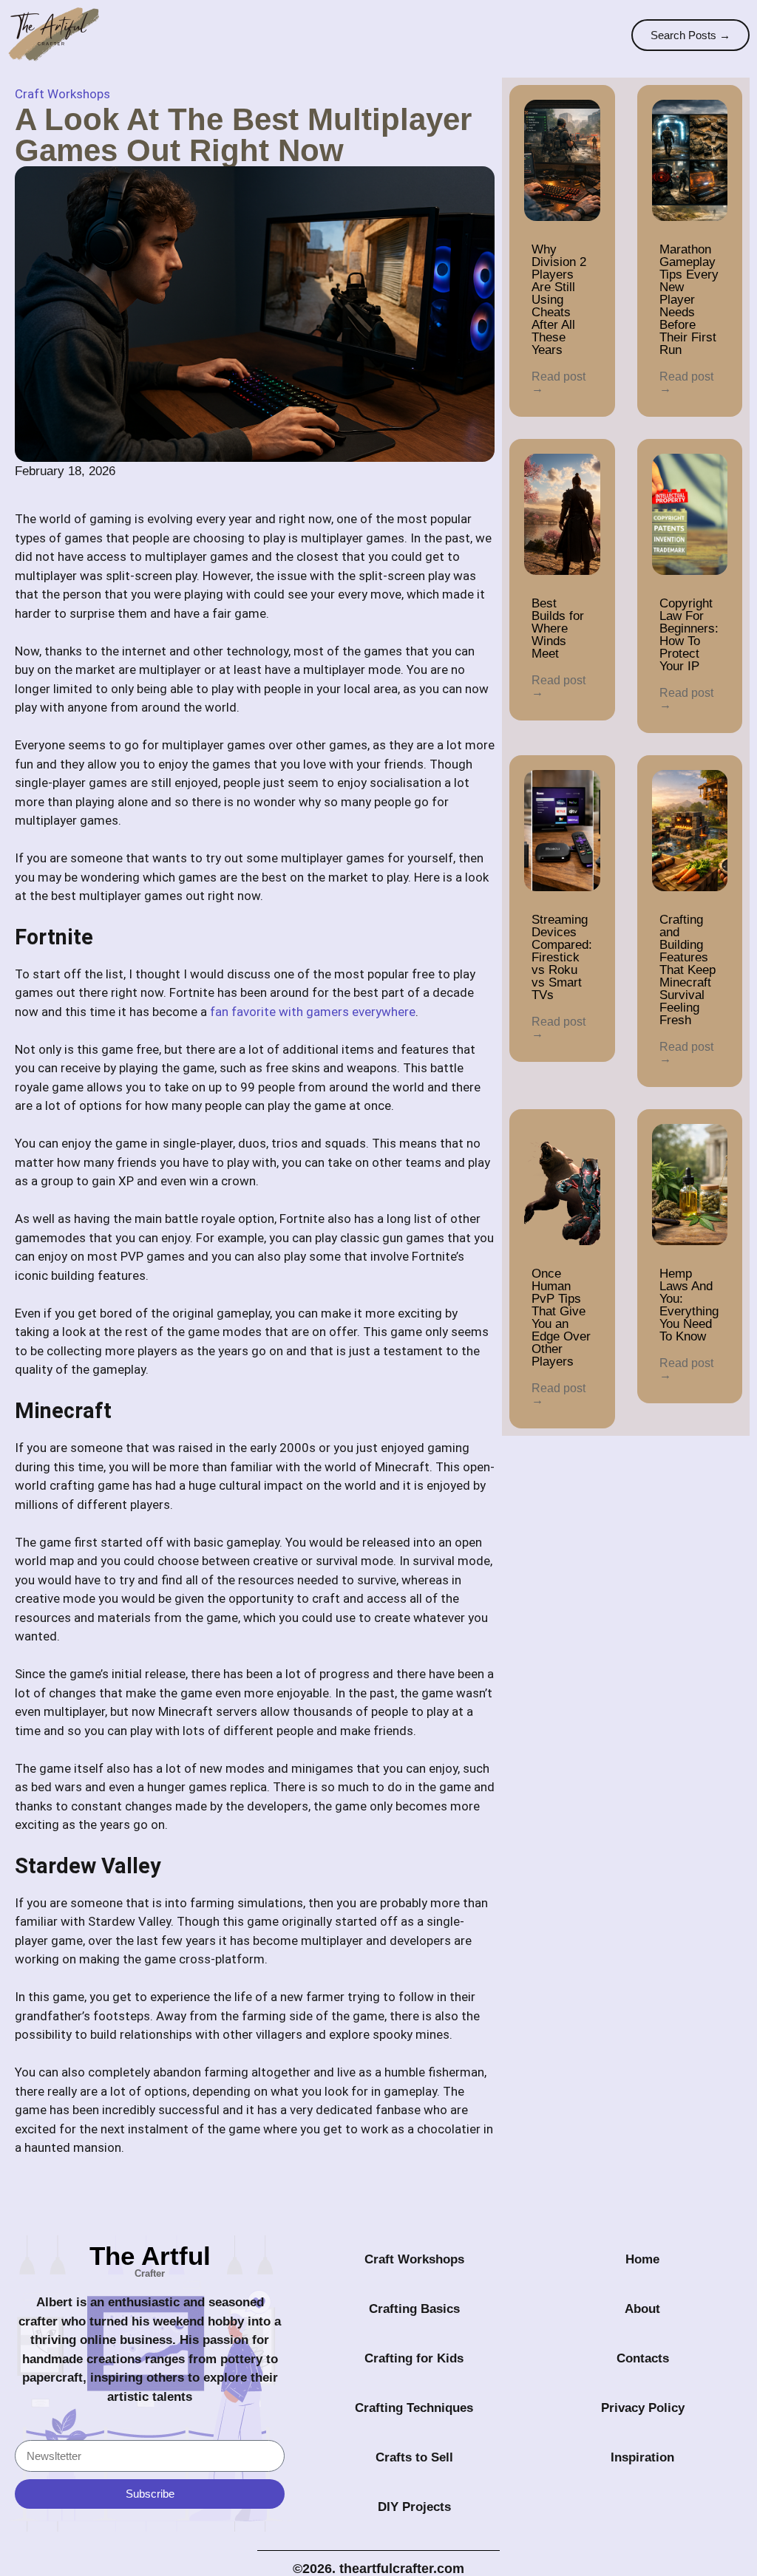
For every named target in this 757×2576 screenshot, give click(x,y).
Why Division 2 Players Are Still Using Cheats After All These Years (559, 300)
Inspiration (642, 2457)
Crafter (150, 2273)
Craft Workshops (62, 94)
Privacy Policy (643, 2408)
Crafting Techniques (414, 2408)
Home (642, 2259)
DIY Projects (414, 2507)
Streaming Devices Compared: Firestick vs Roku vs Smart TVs (562, 957)
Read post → (559, 382)
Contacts (643, 2358)
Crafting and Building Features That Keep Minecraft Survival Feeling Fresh (688, 970)
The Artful (150, 2256)
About (642, 2309)
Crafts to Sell (414, 2457)
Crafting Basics (414, 2309)
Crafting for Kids (414, 2358)
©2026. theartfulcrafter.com (378, 2569)
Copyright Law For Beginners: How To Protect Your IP (689, 635)
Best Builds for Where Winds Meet (558, 628)
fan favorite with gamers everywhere (313, 1012)
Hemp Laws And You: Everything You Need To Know (689, 1305)
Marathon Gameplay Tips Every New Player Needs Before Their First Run (689, 300)
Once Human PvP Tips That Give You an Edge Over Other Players (561, 1318)
